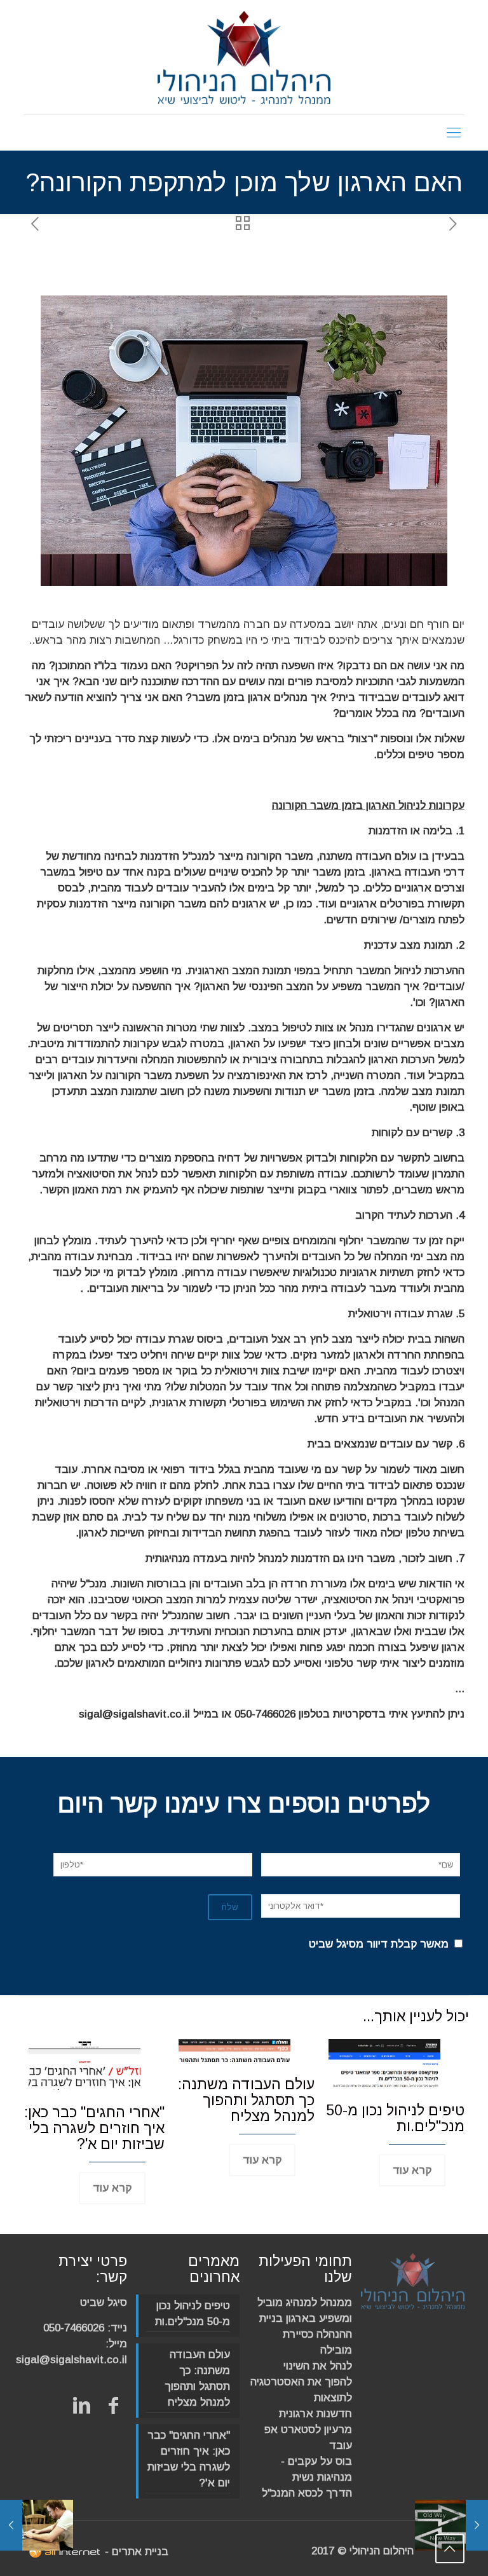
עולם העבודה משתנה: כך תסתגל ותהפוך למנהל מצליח (246, 2100)
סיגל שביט (104, 2302)
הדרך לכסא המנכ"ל (307, 2493)
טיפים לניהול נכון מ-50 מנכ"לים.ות (395, 2118)
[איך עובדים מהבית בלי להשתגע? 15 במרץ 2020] (11, 2525)
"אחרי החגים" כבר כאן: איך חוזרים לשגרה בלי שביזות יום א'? (94, 2128)
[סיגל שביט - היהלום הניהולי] (244, 57)
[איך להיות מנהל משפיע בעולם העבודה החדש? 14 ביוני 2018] (477, 2525)
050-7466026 (74, 2328)
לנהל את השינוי (318, 2366)
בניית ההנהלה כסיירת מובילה (306, 2334)
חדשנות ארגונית (315, 2414)
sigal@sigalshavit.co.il (71, 2360)
